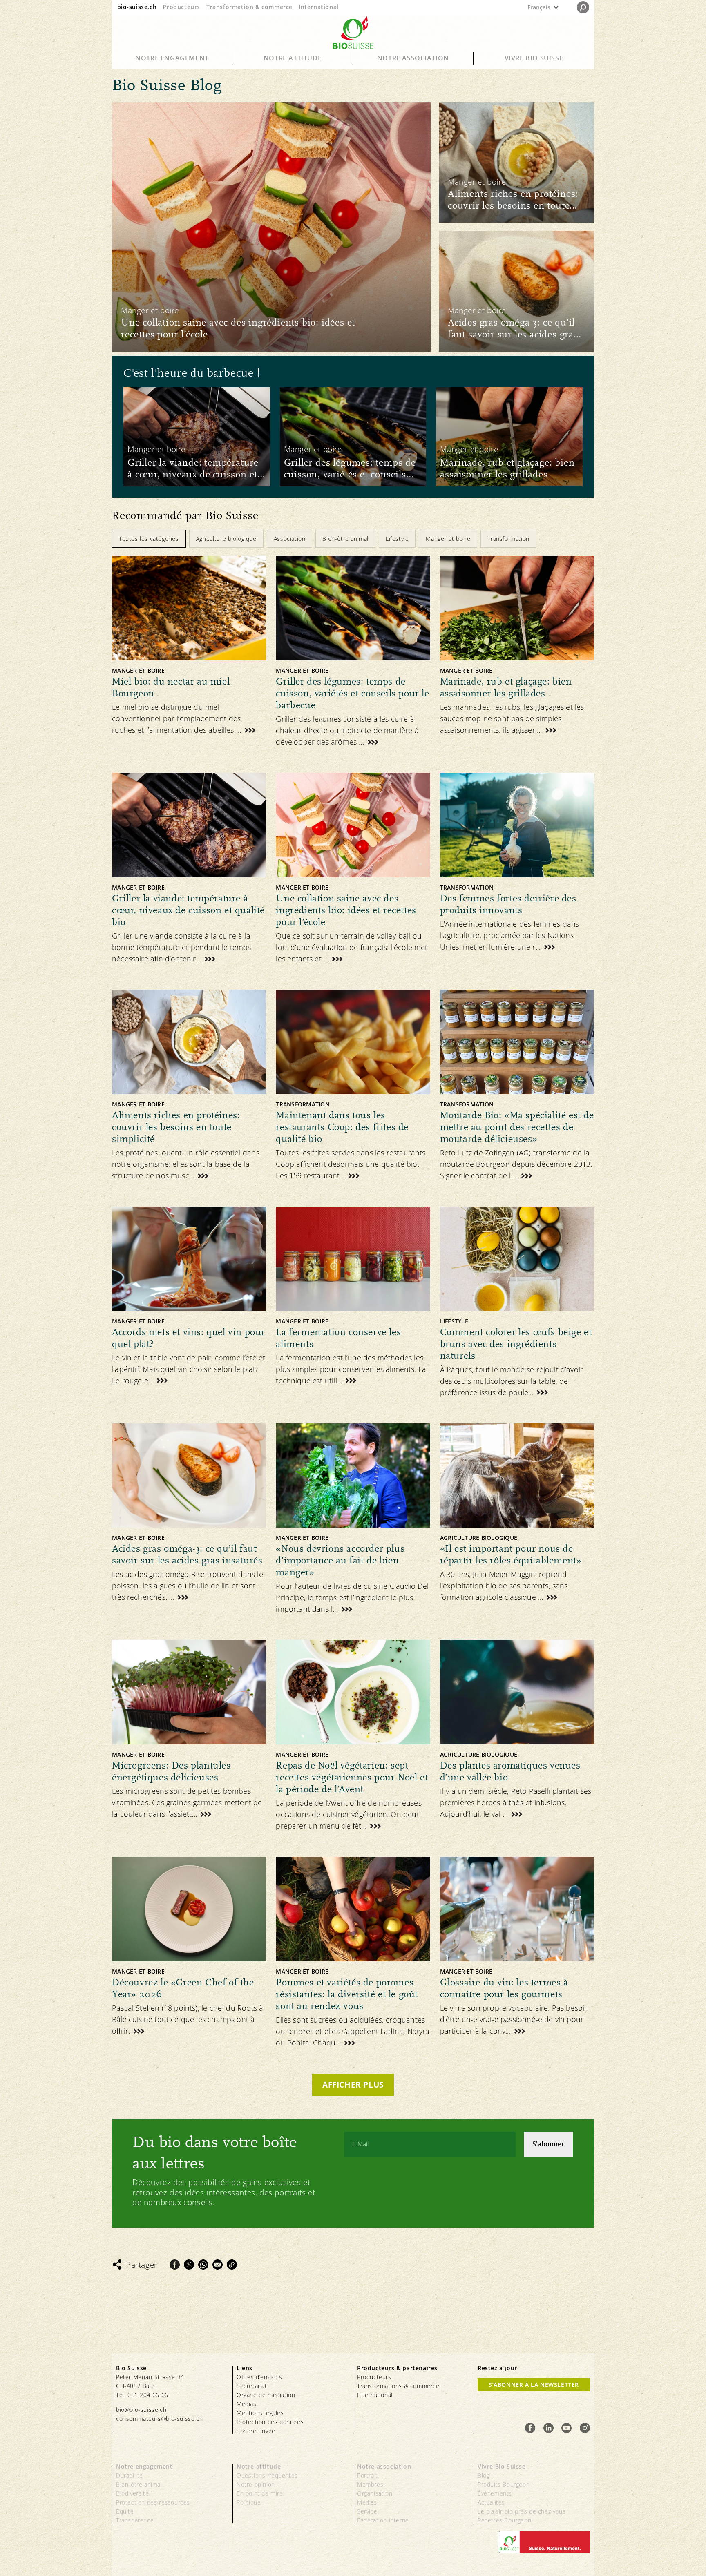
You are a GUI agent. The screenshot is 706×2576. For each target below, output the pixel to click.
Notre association (413, 58)
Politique (249, 2502)
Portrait (368, 2475)
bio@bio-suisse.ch (141, 2410)
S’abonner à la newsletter (534, 2385)
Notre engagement (172, 58)
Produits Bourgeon (504, 2484)
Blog (484, 2475)
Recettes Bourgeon (504, 2520)
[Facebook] (175, 2265)
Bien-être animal (139, 2484)
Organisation (375, 2493)
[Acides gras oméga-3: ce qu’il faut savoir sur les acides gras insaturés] (516, 291)
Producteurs (181, 7)
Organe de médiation (266, 2395)
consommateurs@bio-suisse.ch (159, 2419)
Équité (125, 2511)
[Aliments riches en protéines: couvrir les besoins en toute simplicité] (516, 162)
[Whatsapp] (203, 2265)
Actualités (491, 2502)
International (319, 7)
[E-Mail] (218, 2265)
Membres (370, 2484)
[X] (189, 2265)
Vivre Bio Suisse (534, 58)
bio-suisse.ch (137, 7)
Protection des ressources (153, 2502)
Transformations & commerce (398, 2386)
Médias (247, 2404)
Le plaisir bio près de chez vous (522, 2511)
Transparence (135, 2520)
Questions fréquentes (267, 2475)
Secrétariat (252, 2386)
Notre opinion (256, 2484)
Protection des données (270, 2422)
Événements (495, 2493)
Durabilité (130, 2475)
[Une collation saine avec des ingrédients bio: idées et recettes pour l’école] (271, 227)
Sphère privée (256, 2431)
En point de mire (260, 2493)
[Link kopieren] (232, 2265)
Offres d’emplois (259, 2377)
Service (367, 2511)
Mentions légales (260, 2413)
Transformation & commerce (249, 7)
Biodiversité (132, 2493)
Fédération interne (383, 2520)
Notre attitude (293, 58)
